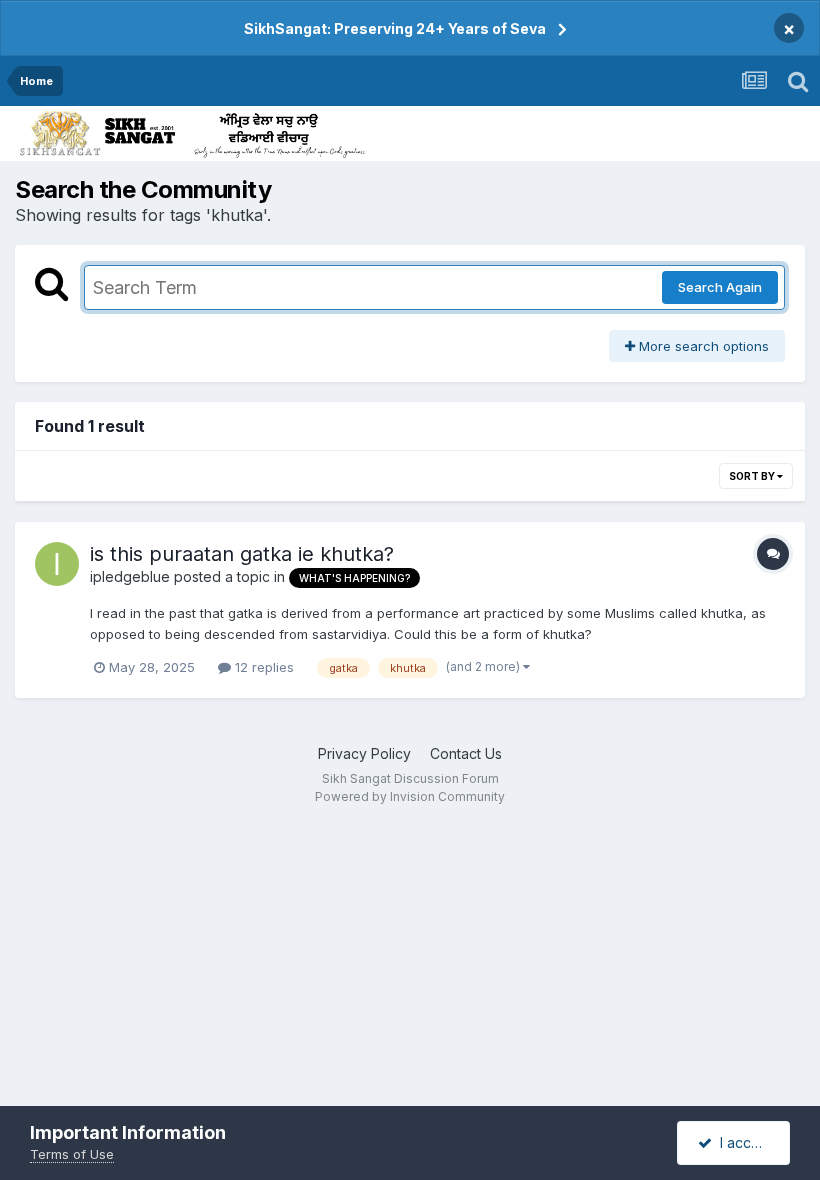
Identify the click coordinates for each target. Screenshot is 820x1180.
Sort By (753, 476)
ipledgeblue (130, 576)
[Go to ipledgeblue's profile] (57, 564)
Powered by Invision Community (410, 796)
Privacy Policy (364, 753)
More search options (702, 346)
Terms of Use (72, 1154)
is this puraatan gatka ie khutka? (242, 554)
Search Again (720, 287)
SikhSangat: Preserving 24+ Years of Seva (395, 28)
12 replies (262, 667)
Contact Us (466, 753)
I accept (742, 1142)
